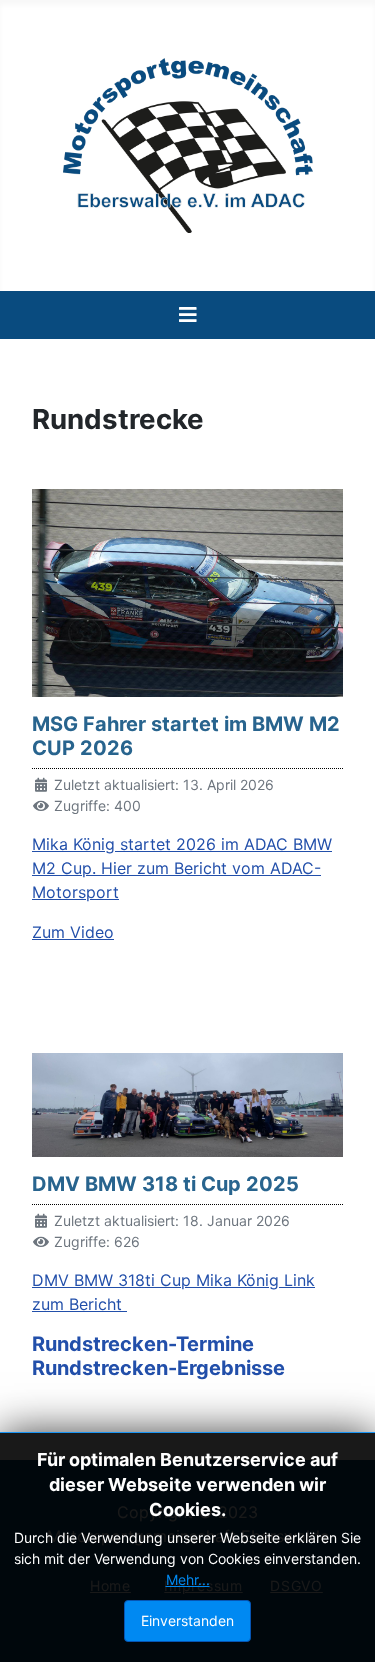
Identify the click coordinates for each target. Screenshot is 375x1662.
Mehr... (188, 1579)
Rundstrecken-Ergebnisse (158, 1368)
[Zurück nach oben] (340, 1625)
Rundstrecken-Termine (143, 1344)
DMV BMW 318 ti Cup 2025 (165, 1184)
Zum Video (73, 932)
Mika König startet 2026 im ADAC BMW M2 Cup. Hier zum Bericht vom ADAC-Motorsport (182, 868)
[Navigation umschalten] (188, 315)
